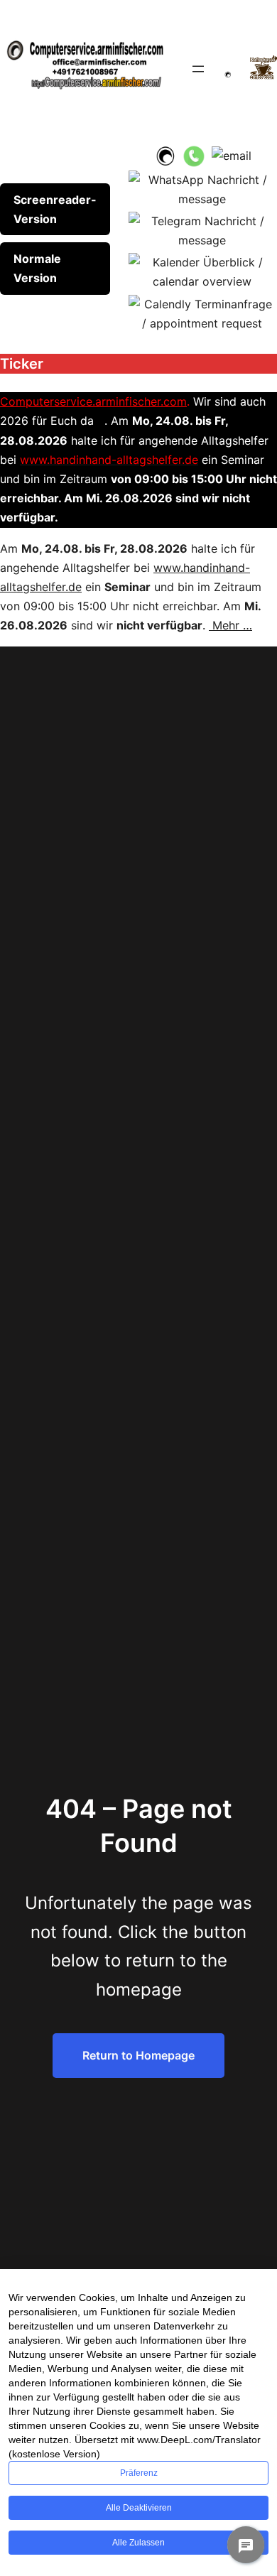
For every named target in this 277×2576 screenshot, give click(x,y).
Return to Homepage (138, 2055)
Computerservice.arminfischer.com (93, 401)
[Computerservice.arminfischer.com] (165, 155)
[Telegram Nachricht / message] (202, 229)
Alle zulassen (138, 2543)
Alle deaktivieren (139, 2508)
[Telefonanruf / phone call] (194, 155)
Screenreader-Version (55, 209)
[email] (232, 155)
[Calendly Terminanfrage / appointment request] (202, 313)
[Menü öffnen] (198, 69)
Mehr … (230, 625)
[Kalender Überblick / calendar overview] (202, 271)
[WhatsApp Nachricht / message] (202, 188)
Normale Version (37, 268)
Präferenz (139, 2473)
